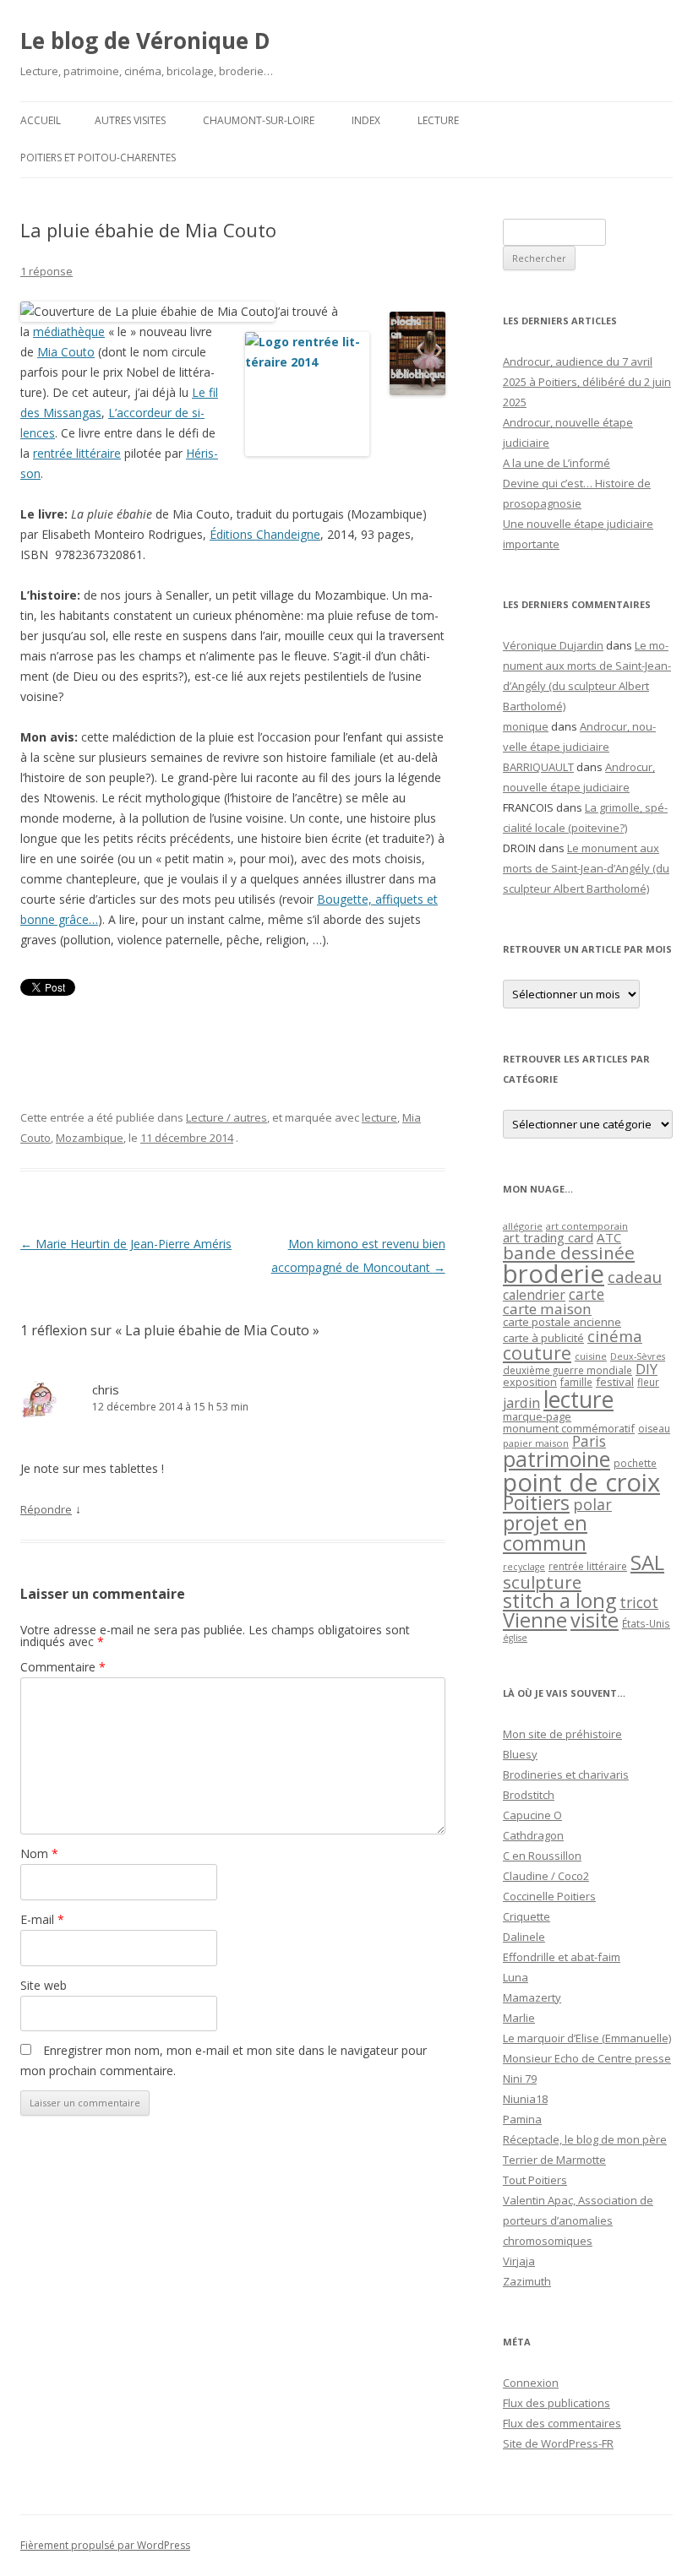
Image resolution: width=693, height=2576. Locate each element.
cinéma (615, 1336)
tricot (639, 1602)
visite (595, 1620)
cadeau (635, 1277)
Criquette (527, 1916)
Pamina (522, 2119)
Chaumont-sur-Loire (259, 120)
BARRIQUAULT (538, 767)
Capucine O (532, 1815)
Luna (516, 1977)
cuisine (591, 1356)
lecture (379, 1117)
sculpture (542, 1582)
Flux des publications (557, 2403)
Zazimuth (527, 2281)
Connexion (531, 2383)
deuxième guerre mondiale (567, 1370)
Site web (44, 1985)
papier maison (536, 1443)
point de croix (581, 1482)
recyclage (524, 1567)
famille (576, 1382)
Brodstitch (529, 1795)
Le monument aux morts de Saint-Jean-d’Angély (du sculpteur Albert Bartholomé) (586, 868)
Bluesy (520, 1754)
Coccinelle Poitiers (549, 1896)
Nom (39, 1853)
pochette (635, 1463)
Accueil (41, 120)
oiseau (654, 1429)
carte (587, 1294)
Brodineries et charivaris (566, 1774)
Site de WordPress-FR (558, 2443)
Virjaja (519, 2261)
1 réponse (46, 271)
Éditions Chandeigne (265, 534)
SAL (647, 1562)
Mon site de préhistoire (562, 1734)
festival (615, 1382)
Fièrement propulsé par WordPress (105, 2545)
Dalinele (524, 1937)
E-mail (42, 1919)
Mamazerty (532, 1997)
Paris (589, 1441)
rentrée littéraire (77, 453)
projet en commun (545, 1533)
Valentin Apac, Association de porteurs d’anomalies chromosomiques (578, 2220)
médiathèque (69, 332)
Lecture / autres (226, 1117)
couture (537, 1353)
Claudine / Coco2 (546, 1876)
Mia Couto (66, 352)
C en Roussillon (542, 1856)
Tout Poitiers (535, 2180)
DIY (647, 1369)
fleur (648, 1382)
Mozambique (90, 1138)
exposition (530, 1382)
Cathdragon (533, 1835)
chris (106, 1389)
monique (526, 726)
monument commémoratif (569, 1428)
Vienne (535, 1620)
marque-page (537, 1416)
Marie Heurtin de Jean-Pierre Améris (126, 1244)
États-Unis (646, 1623)
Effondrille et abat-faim (562, 1957)
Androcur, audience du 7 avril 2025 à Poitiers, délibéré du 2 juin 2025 (587, 382)
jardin (521, 1403)
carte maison (547, 1309)
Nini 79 (520, 2079)
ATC (609, 1237)
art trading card (548, 1237)
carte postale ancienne (562, 1322)
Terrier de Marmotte (554, 2160)
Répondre (46, 1509)
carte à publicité (543, 1338)
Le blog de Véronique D (145, 41)
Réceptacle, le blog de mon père (585, 2139)
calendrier (534, 1295)
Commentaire (63, 1667)
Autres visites (130, 120)
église (515, 1638)
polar (592, 1504)
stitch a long (559, 1600)
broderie (554, 1274)
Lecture (438, 120)
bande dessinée (569, 1253)
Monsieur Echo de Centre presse (587, 2058)
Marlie (519, 2018)
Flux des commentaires (562, 2423)
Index (366, 120)
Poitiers (536, 1503)
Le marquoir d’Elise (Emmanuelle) (587, 2038)
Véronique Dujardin (553, 645)
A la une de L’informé (557, 463)
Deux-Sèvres (638, 1356)
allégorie (523, 1226)
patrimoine (557, 1459)
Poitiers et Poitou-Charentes (98, 158)
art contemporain (587, 1226)
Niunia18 (525, 2099)
